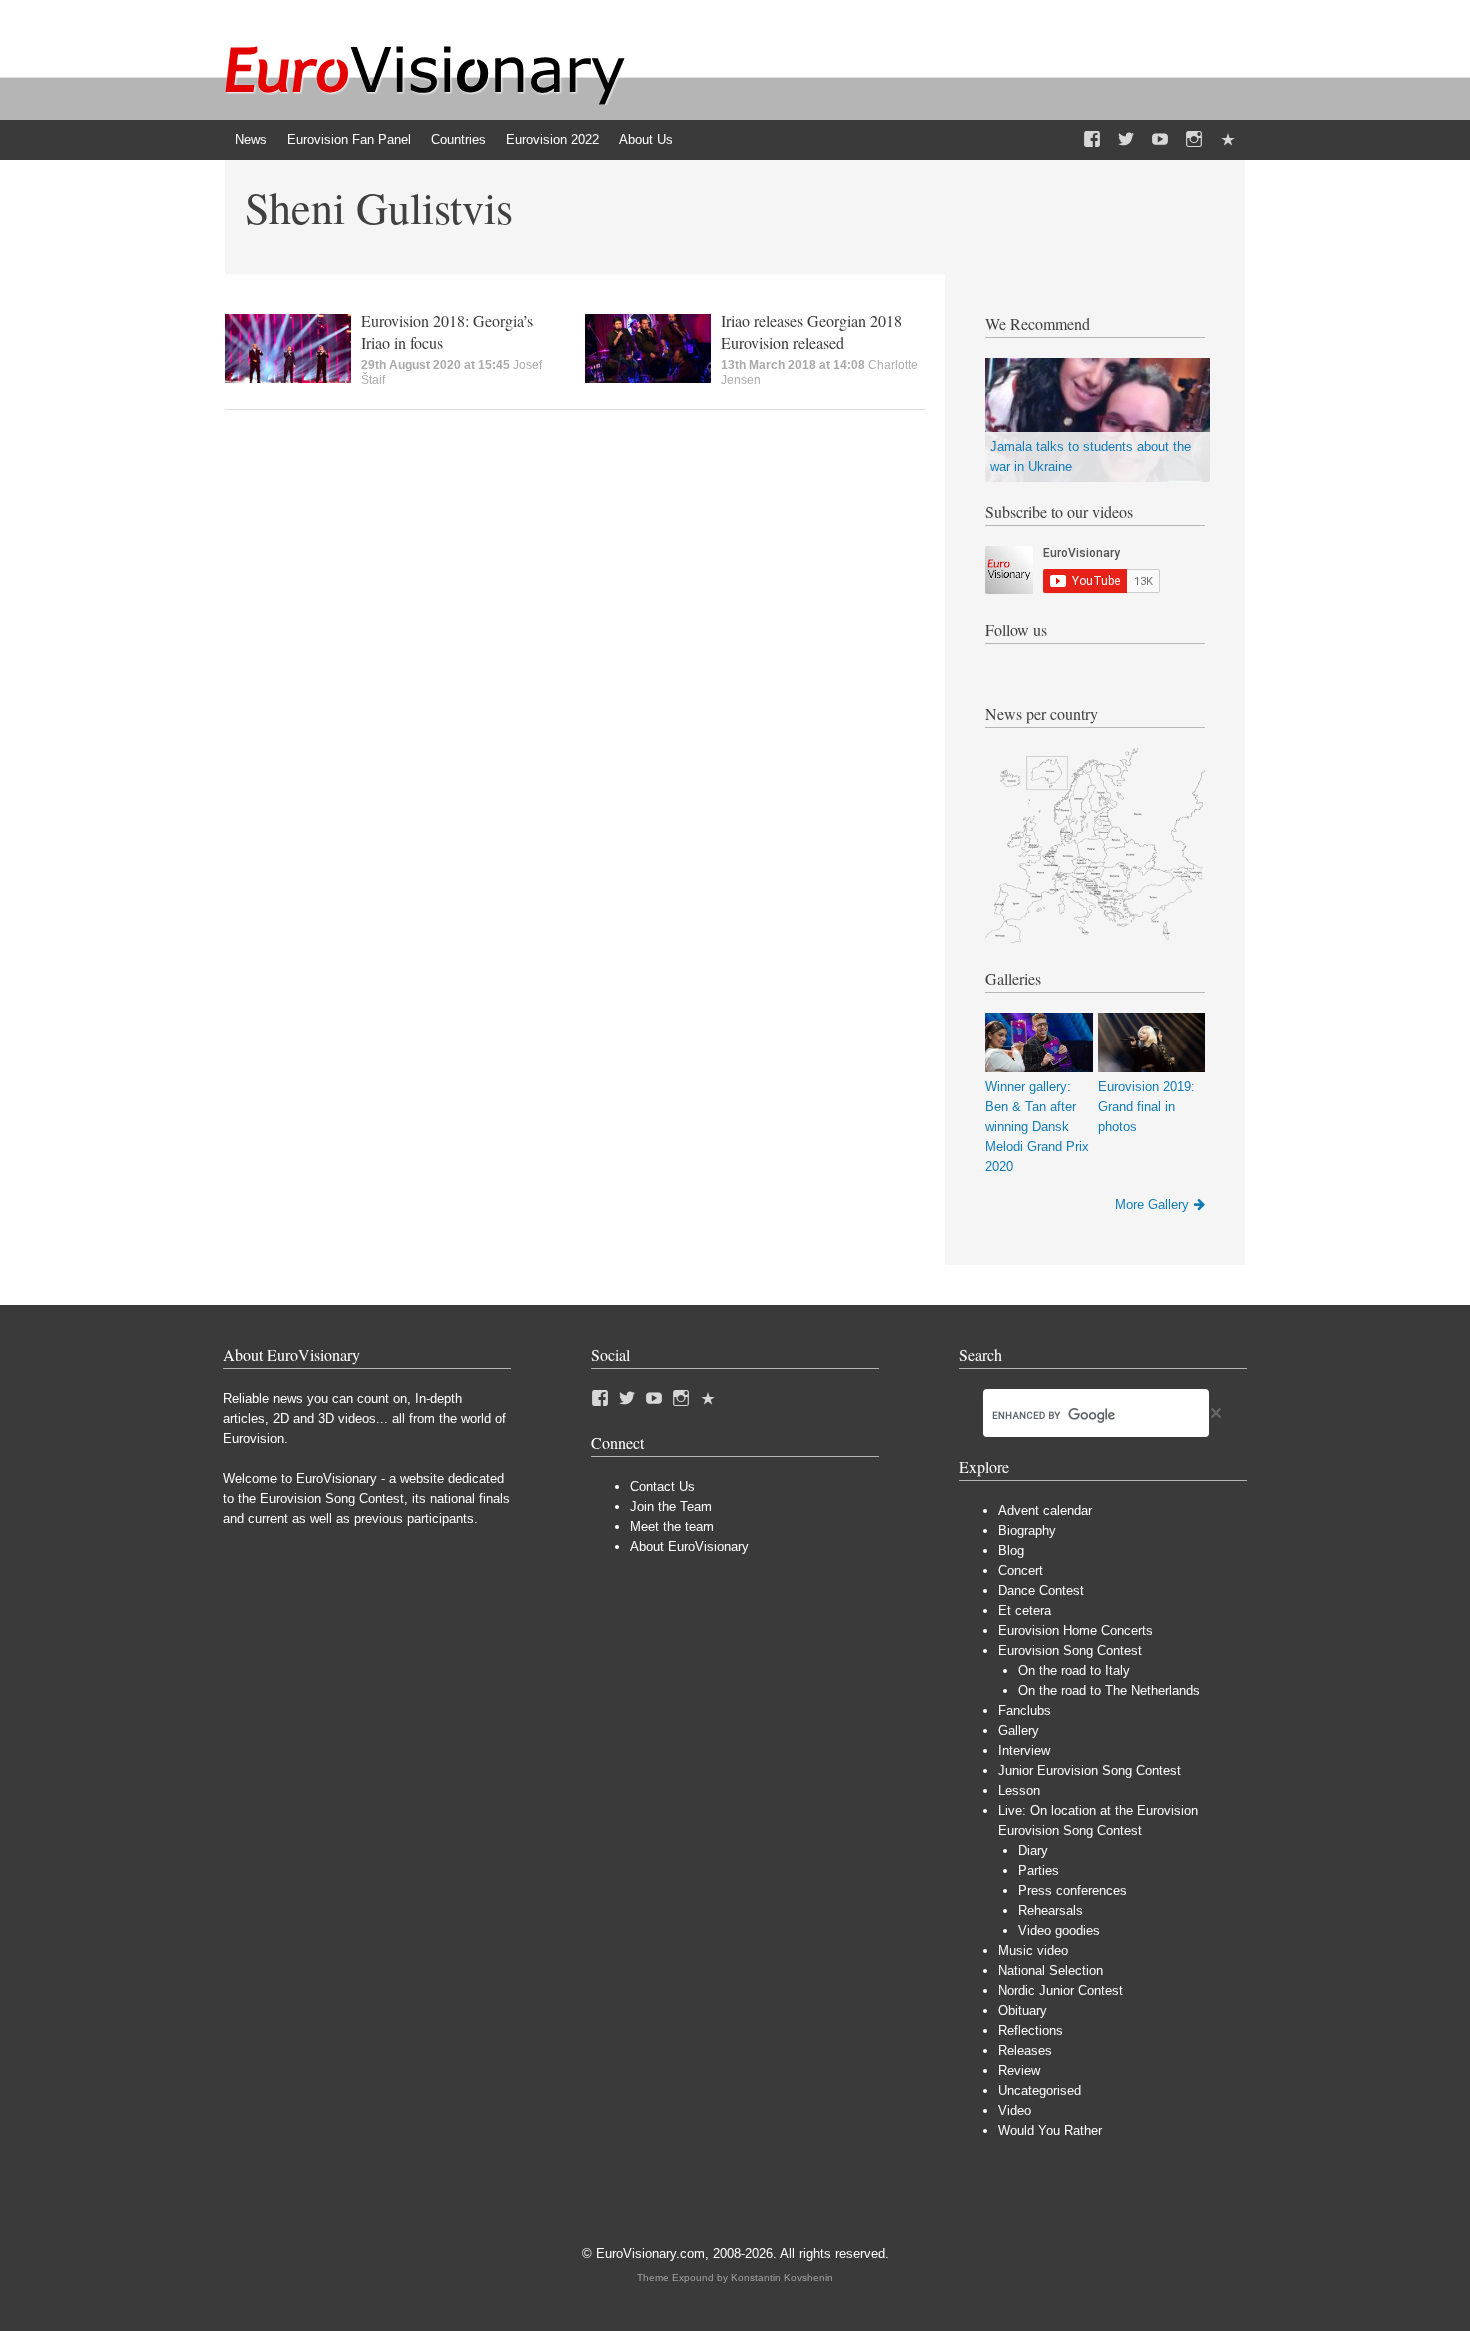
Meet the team (672, 1526)
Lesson (1019, 1790)
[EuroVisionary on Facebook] (1092, 140)
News (251, 139)
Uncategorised (1039, 2090)
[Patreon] (1228, 140)
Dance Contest (1041, 1590)
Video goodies (1059, 1930)
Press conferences (1072, 1890)
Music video (1033, 1950)
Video (1014, 2110)
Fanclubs (1024, 1710)
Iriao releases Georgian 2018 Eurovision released (811, 331)
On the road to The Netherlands (1109, 1690)
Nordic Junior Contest (1060, 1990)
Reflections (1030, 2030)
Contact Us (662, 1486)
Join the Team (671, 1506)
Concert (1020, 1570)
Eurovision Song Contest (1070, 1650)
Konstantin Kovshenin (782, 2277)
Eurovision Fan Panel (349, 139)
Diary (1033, 1850)
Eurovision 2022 (552, 139)
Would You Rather (1050, 2130)
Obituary (1022, 2010)
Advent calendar (1045, 1510)
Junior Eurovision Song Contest (1089, 1770)
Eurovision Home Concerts (1075, 1630)
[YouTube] (1160, 140)
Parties (1038, 1870)
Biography (1027, 1530)
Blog (1011, 1550)
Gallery (1018, 1730)
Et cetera (1024, 1610)
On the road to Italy (1074, 1670)
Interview (1024, 1750)
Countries (458, 139)
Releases (1025, 2050)
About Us (646, 139)
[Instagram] (1194, 140)
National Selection (1050, 1970)
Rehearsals (1050, 1910)
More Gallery (1152, 1204)
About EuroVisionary (689, 1546)
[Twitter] (1126, 140)
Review (1019, 2070)
